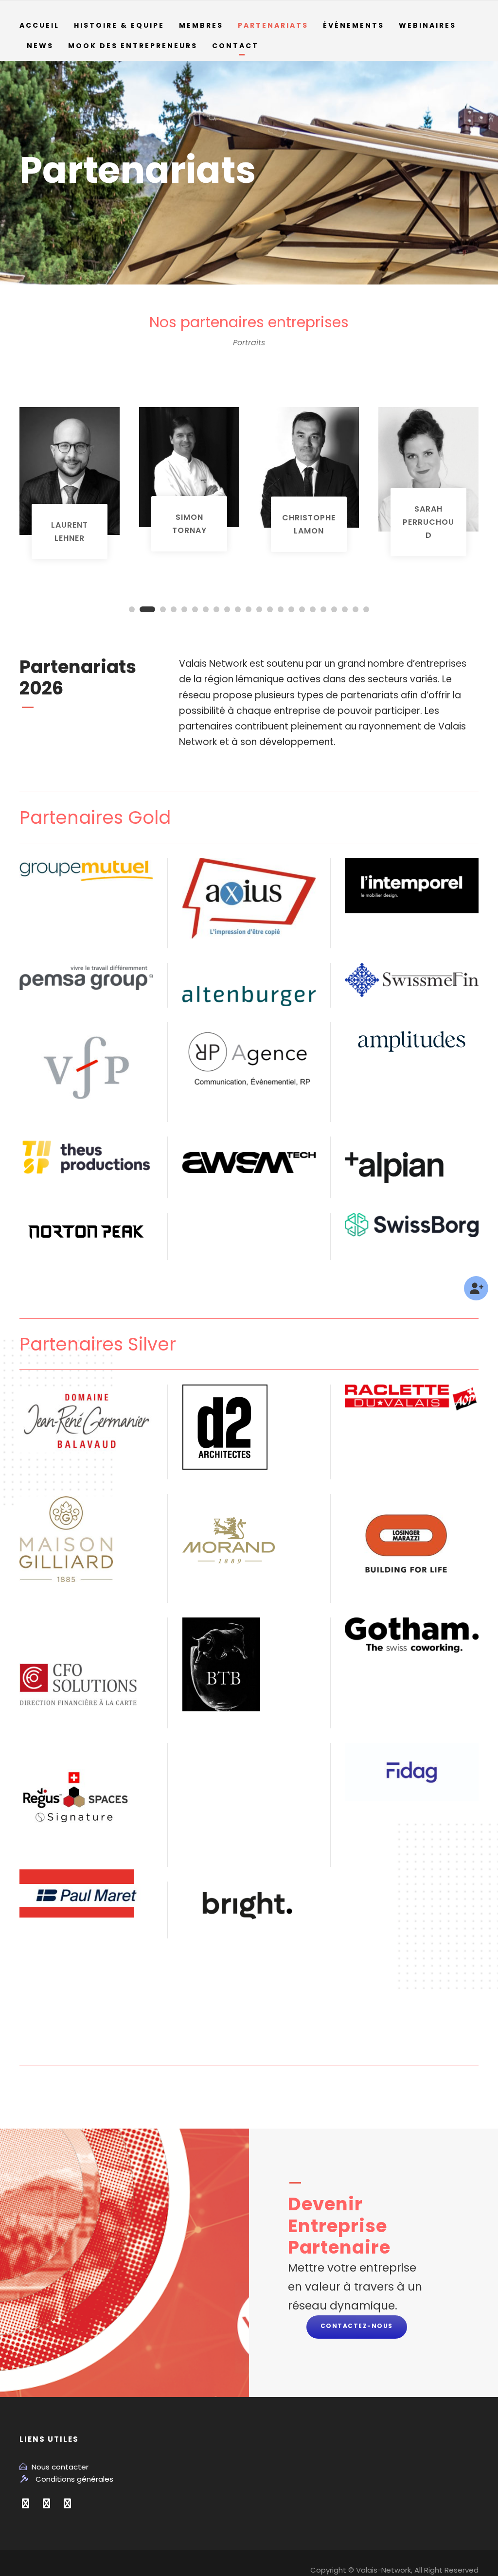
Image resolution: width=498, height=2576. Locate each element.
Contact (235, 46)
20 (345, 609)
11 (249, 609)
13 (270, 609)
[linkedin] (46, 2504)
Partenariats (273, 25)
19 (334, 609)
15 (291, 609)
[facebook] (26, 2504)
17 (313, 609)
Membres (201, 25)
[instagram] (67, 2504)
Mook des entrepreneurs (133, 46)
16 (302, 609)
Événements (354, 25)
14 (281, 609)
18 (323, 609)
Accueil (39, 25)
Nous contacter (60, 2467)
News (40, 46)
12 (259, 609)
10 (238, 609)
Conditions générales (74, 2479)
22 (366, 609)
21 (356, 609)
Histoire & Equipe (119, 25)
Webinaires (427, 25)
